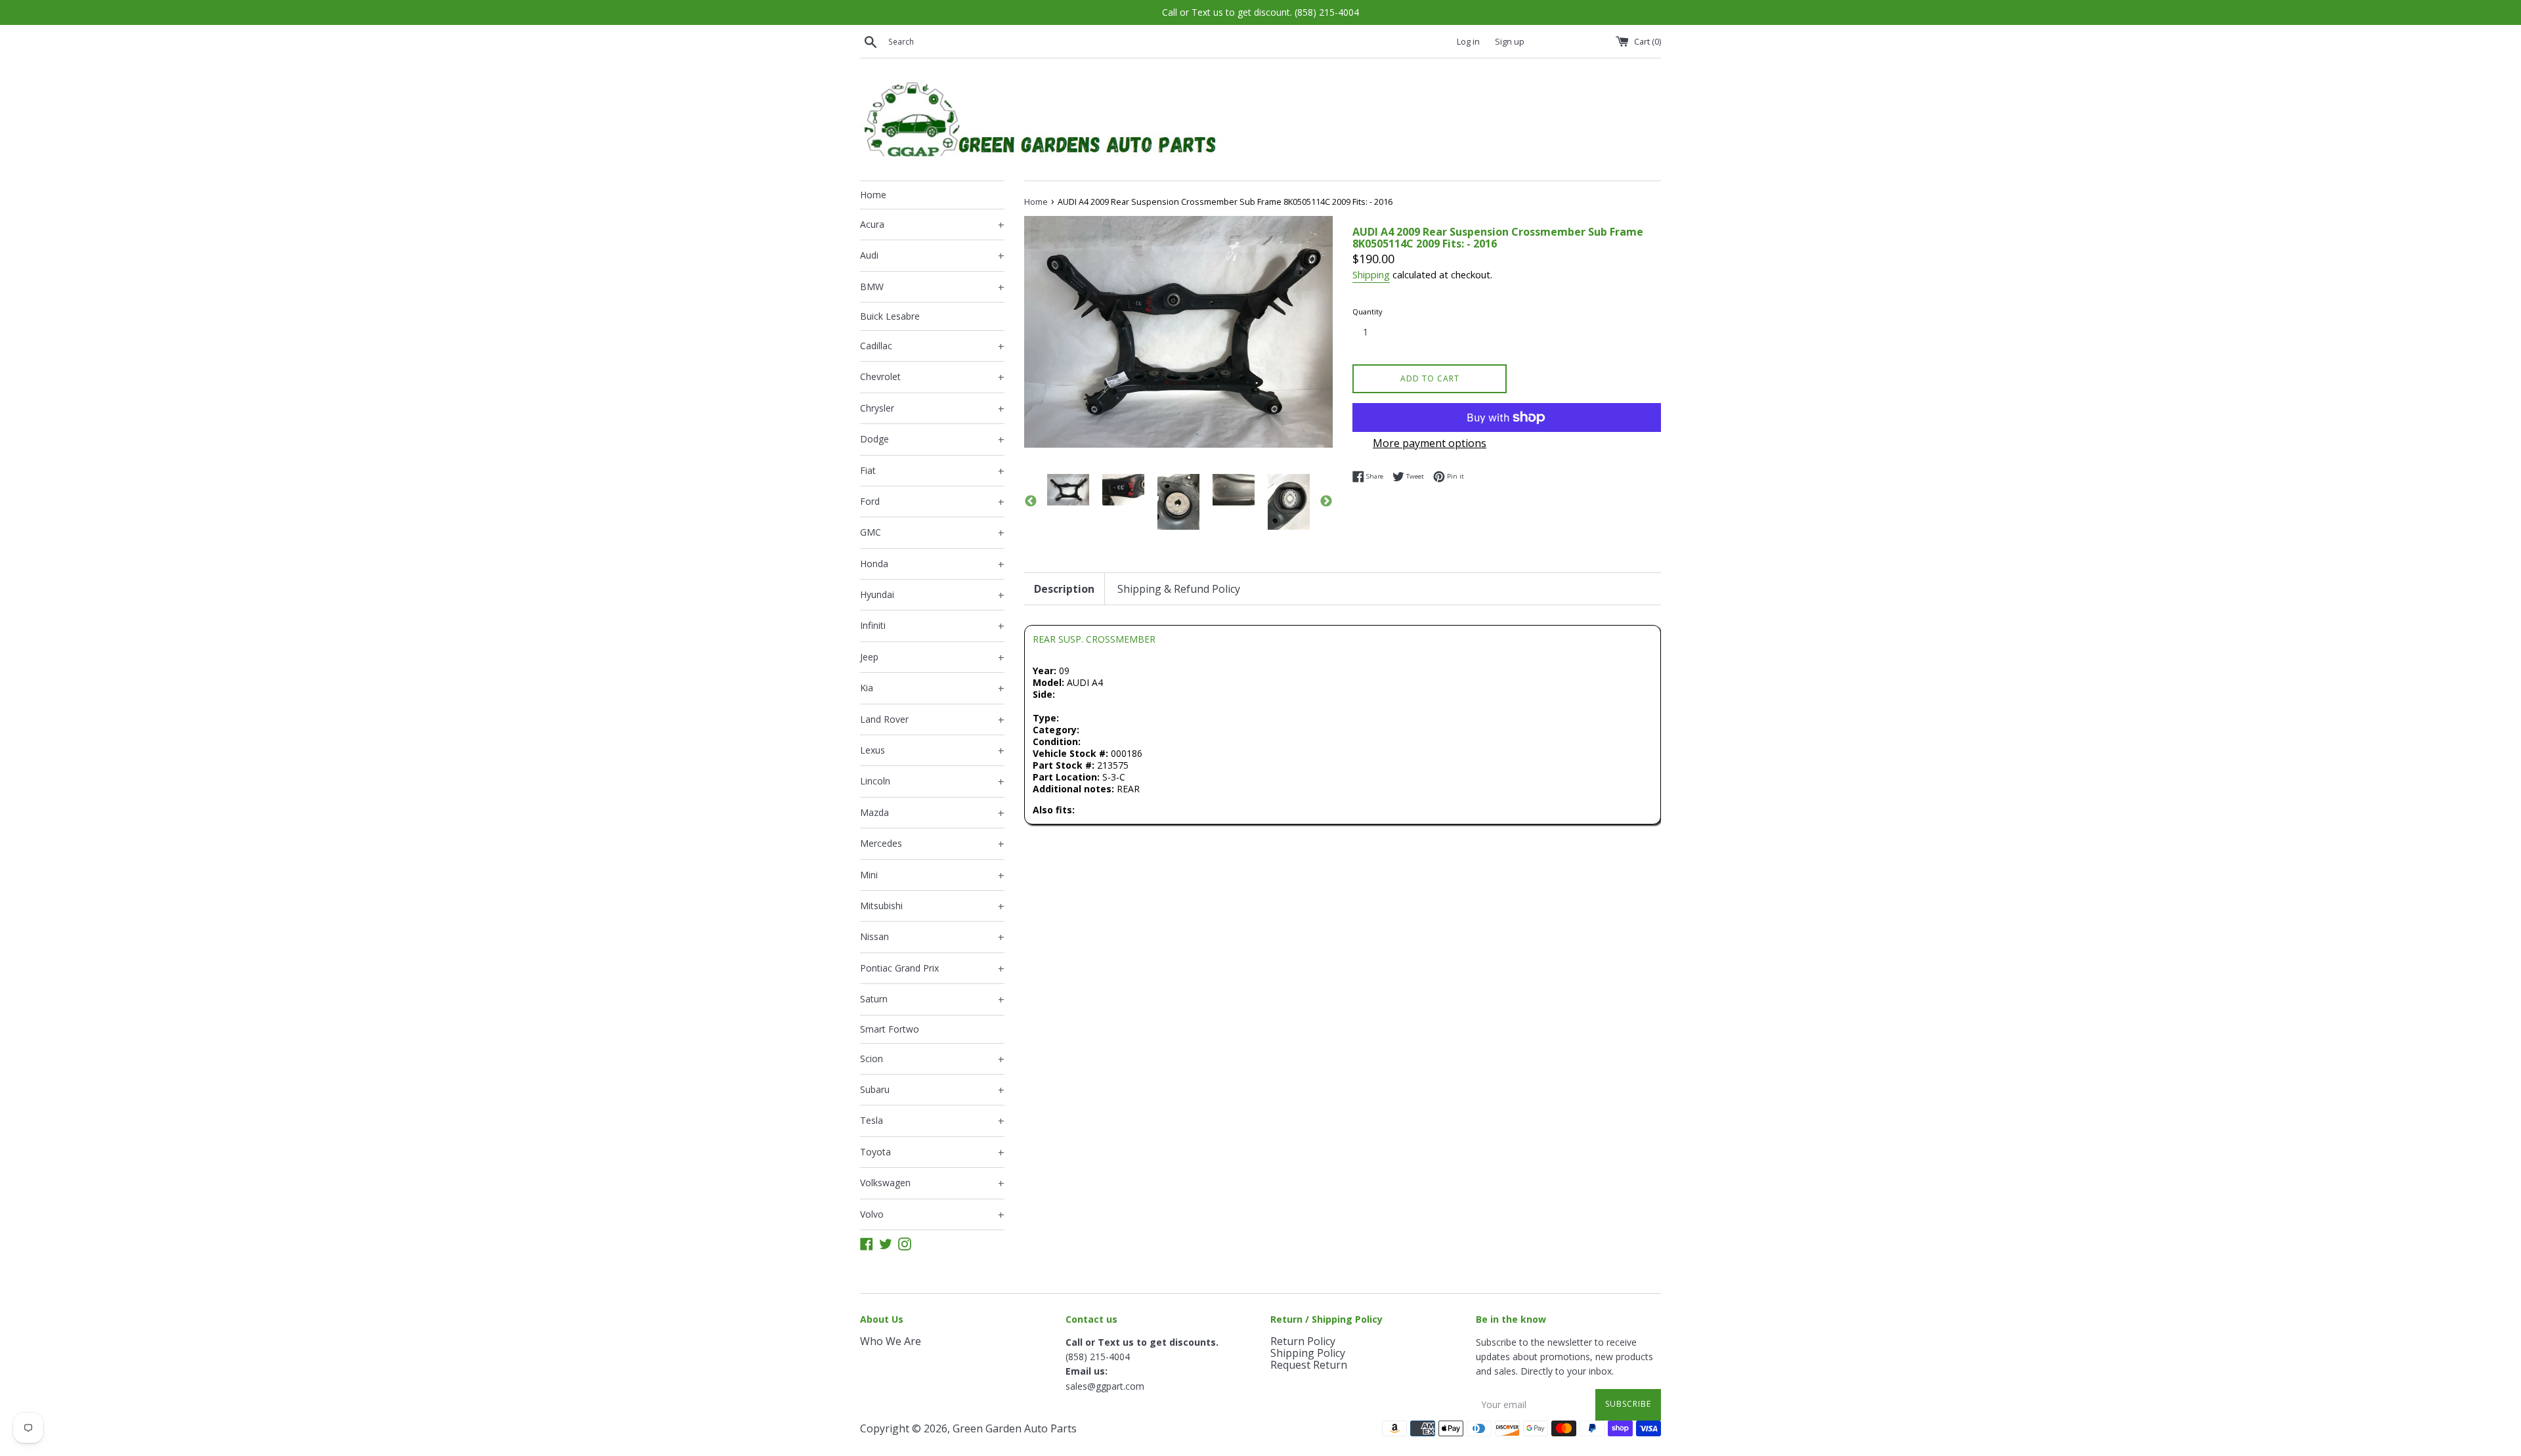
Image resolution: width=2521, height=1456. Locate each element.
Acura (932, 225)
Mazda (932, 813)
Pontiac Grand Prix (932, 969)
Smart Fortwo (890, 1029)
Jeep (932, 658)
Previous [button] (1031, 502)
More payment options (1430, 443)
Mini (932, 876)
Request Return (1309, 1365)
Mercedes (932, 844)
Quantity (1368, 311)
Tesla (932, 1121)
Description (1064, 589)
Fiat (932, 471)
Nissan (932, 937)
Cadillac (932, 347)
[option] (1068, 490)
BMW (932, 288)
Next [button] (1326, 502)
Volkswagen (932, 1184)
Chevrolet (932, 377)
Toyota (932, 1153)
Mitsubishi (932, 907)
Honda (932, 565)
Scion (932, 1060)
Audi (932, 256)
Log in (1468, 42)
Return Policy (1303, 1341)
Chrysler (932, 409)
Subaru (932, 1090)
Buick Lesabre (890, 316)
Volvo (932, 1215)
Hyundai (932, 595)
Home (873, 195)
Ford (932, 502)
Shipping (1371, 274)
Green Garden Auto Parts (1015, 1428)
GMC (932, 533)
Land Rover (932, 720)
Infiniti (932, 626)
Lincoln (932, 782)
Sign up (1510, 42)
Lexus (932, 751)
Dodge (932, 440)
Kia (932, 689)
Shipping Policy (1308, 1353)
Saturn (932, 1000)
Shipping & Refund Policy (1179, 589)
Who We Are (891, 1341)
